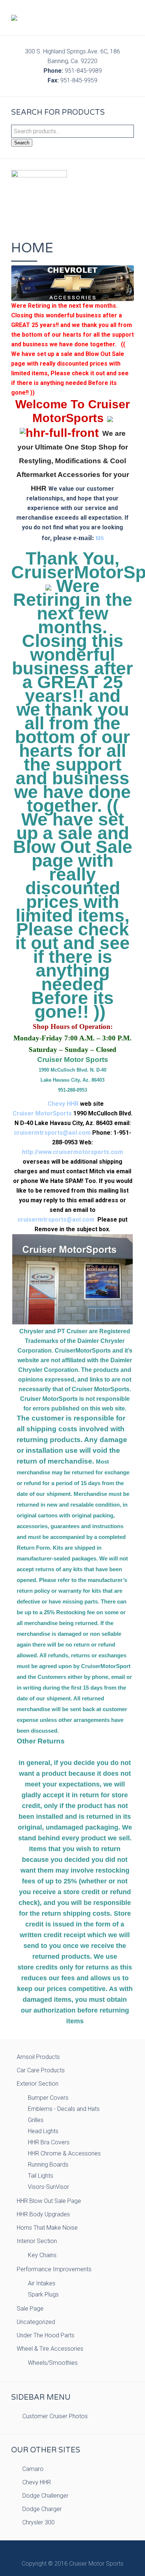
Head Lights (43, 2131)
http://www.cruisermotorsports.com (72, 1152)
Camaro (33, 2469)
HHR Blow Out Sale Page (49, 2201)
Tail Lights (41, 2176)
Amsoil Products (38, 2057)
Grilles (36, 2120)
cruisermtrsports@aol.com (52, 1133)
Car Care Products (41, 2070)
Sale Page (30, 2309)
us (100, 537)
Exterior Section (38, 2084)
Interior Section (37, 2241)
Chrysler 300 (38, 2522)
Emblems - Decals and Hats (64, 2109)
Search (22, 143)
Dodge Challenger (45, 2496)
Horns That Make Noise (47, 2228)
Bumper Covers (48, 2098)
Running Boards (48, 2165)
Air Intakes (42, 2283)
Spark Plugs (43, 2294)
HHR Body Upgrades (43, 2214)
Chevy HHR (63, 1104)
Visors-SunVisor (49, 2187)
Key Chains (42, 2255)
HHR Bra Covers (49, 2142)
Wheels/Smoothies (53, 2363)
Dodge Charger (42, 2509)
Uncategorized (36, 2322)
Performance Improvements (54, 2269)
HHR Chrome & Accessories (64, 2153)
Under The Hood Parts (46, 2335)
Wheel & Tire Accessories (50, 2349)
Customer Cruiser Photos (55, 2416)
